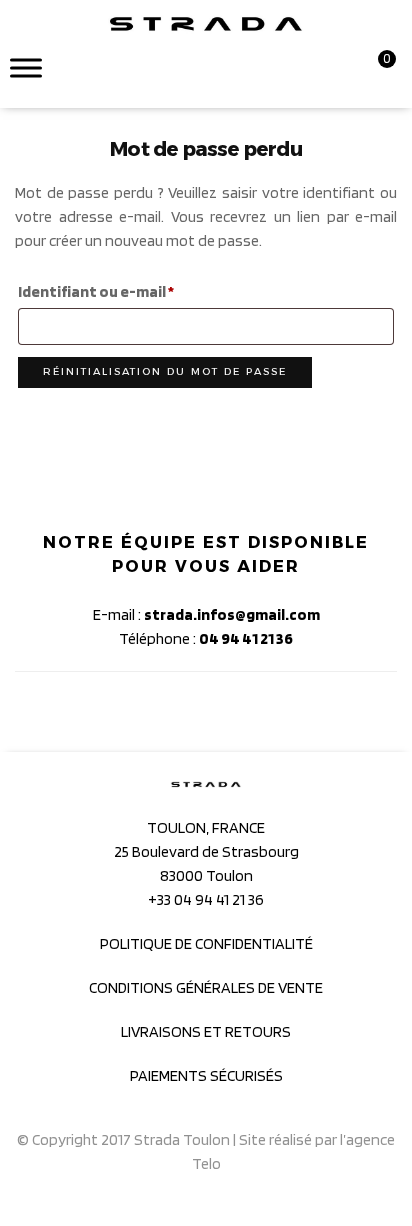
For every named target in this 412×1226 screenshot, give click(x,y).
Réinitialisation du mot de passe (165, 371)
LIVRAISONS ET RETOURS (206, 1031)
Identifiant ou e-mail (137, 288)
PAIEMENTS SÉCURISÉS (206, 1075)
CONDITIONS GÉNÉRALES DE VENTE (206, 987)
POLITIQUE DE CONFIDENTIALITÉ (206, 943)
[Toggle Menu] (26, 67)
